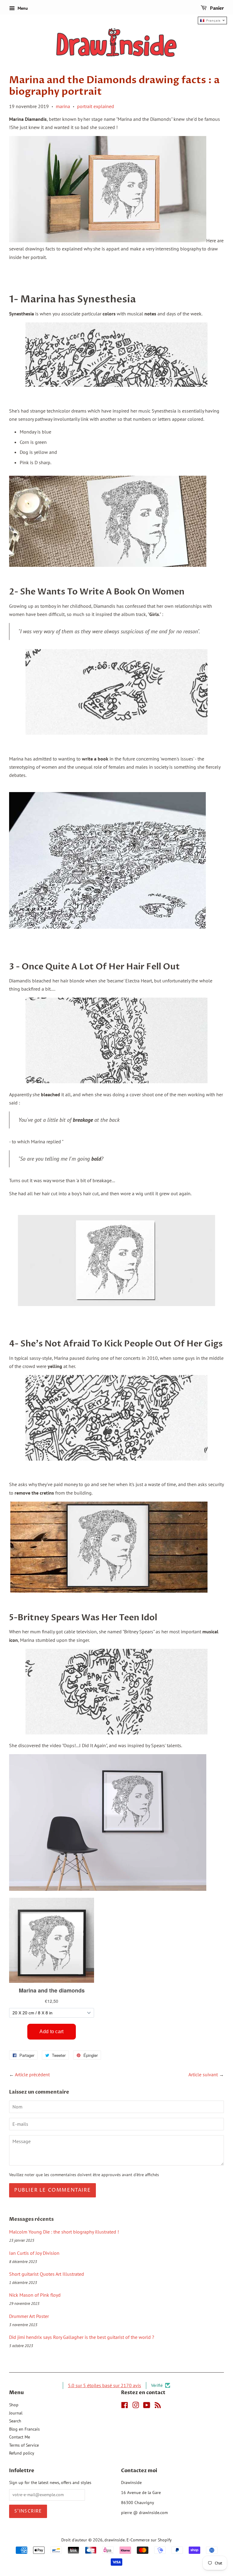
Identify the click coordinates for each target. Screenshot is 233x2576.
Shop (14, 2405)
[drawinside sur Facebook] (125, 2406)
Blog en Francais (24, 2429)
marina (63, 106)
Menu (22, 8)
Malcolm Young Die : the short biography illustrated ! (64, 2232)
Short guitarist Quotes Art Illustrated (47, 2274)
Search (15, 2421)
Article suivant (203, 2074)
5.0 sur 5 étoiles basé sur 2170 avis (105, 2385)
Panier (216, 8)
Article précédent (32, 2074)
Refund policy (22, 2453)
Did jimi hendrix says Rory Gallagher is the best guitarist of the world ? (82, 2337)
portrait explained (96, 106)
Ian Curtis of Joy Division (34, 2253)
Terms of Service (24, 2445)
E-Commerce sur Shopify (149, 2540)
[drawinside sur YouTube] (147, 2406)
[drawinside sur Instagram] (136, 2406)
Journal (16, 2413)
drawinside (115, 2540)
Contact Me (20, 2437)
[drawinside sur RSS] (158, 2406)
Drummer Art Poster (29, 2316)
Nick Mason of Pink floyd (35, 2295)
